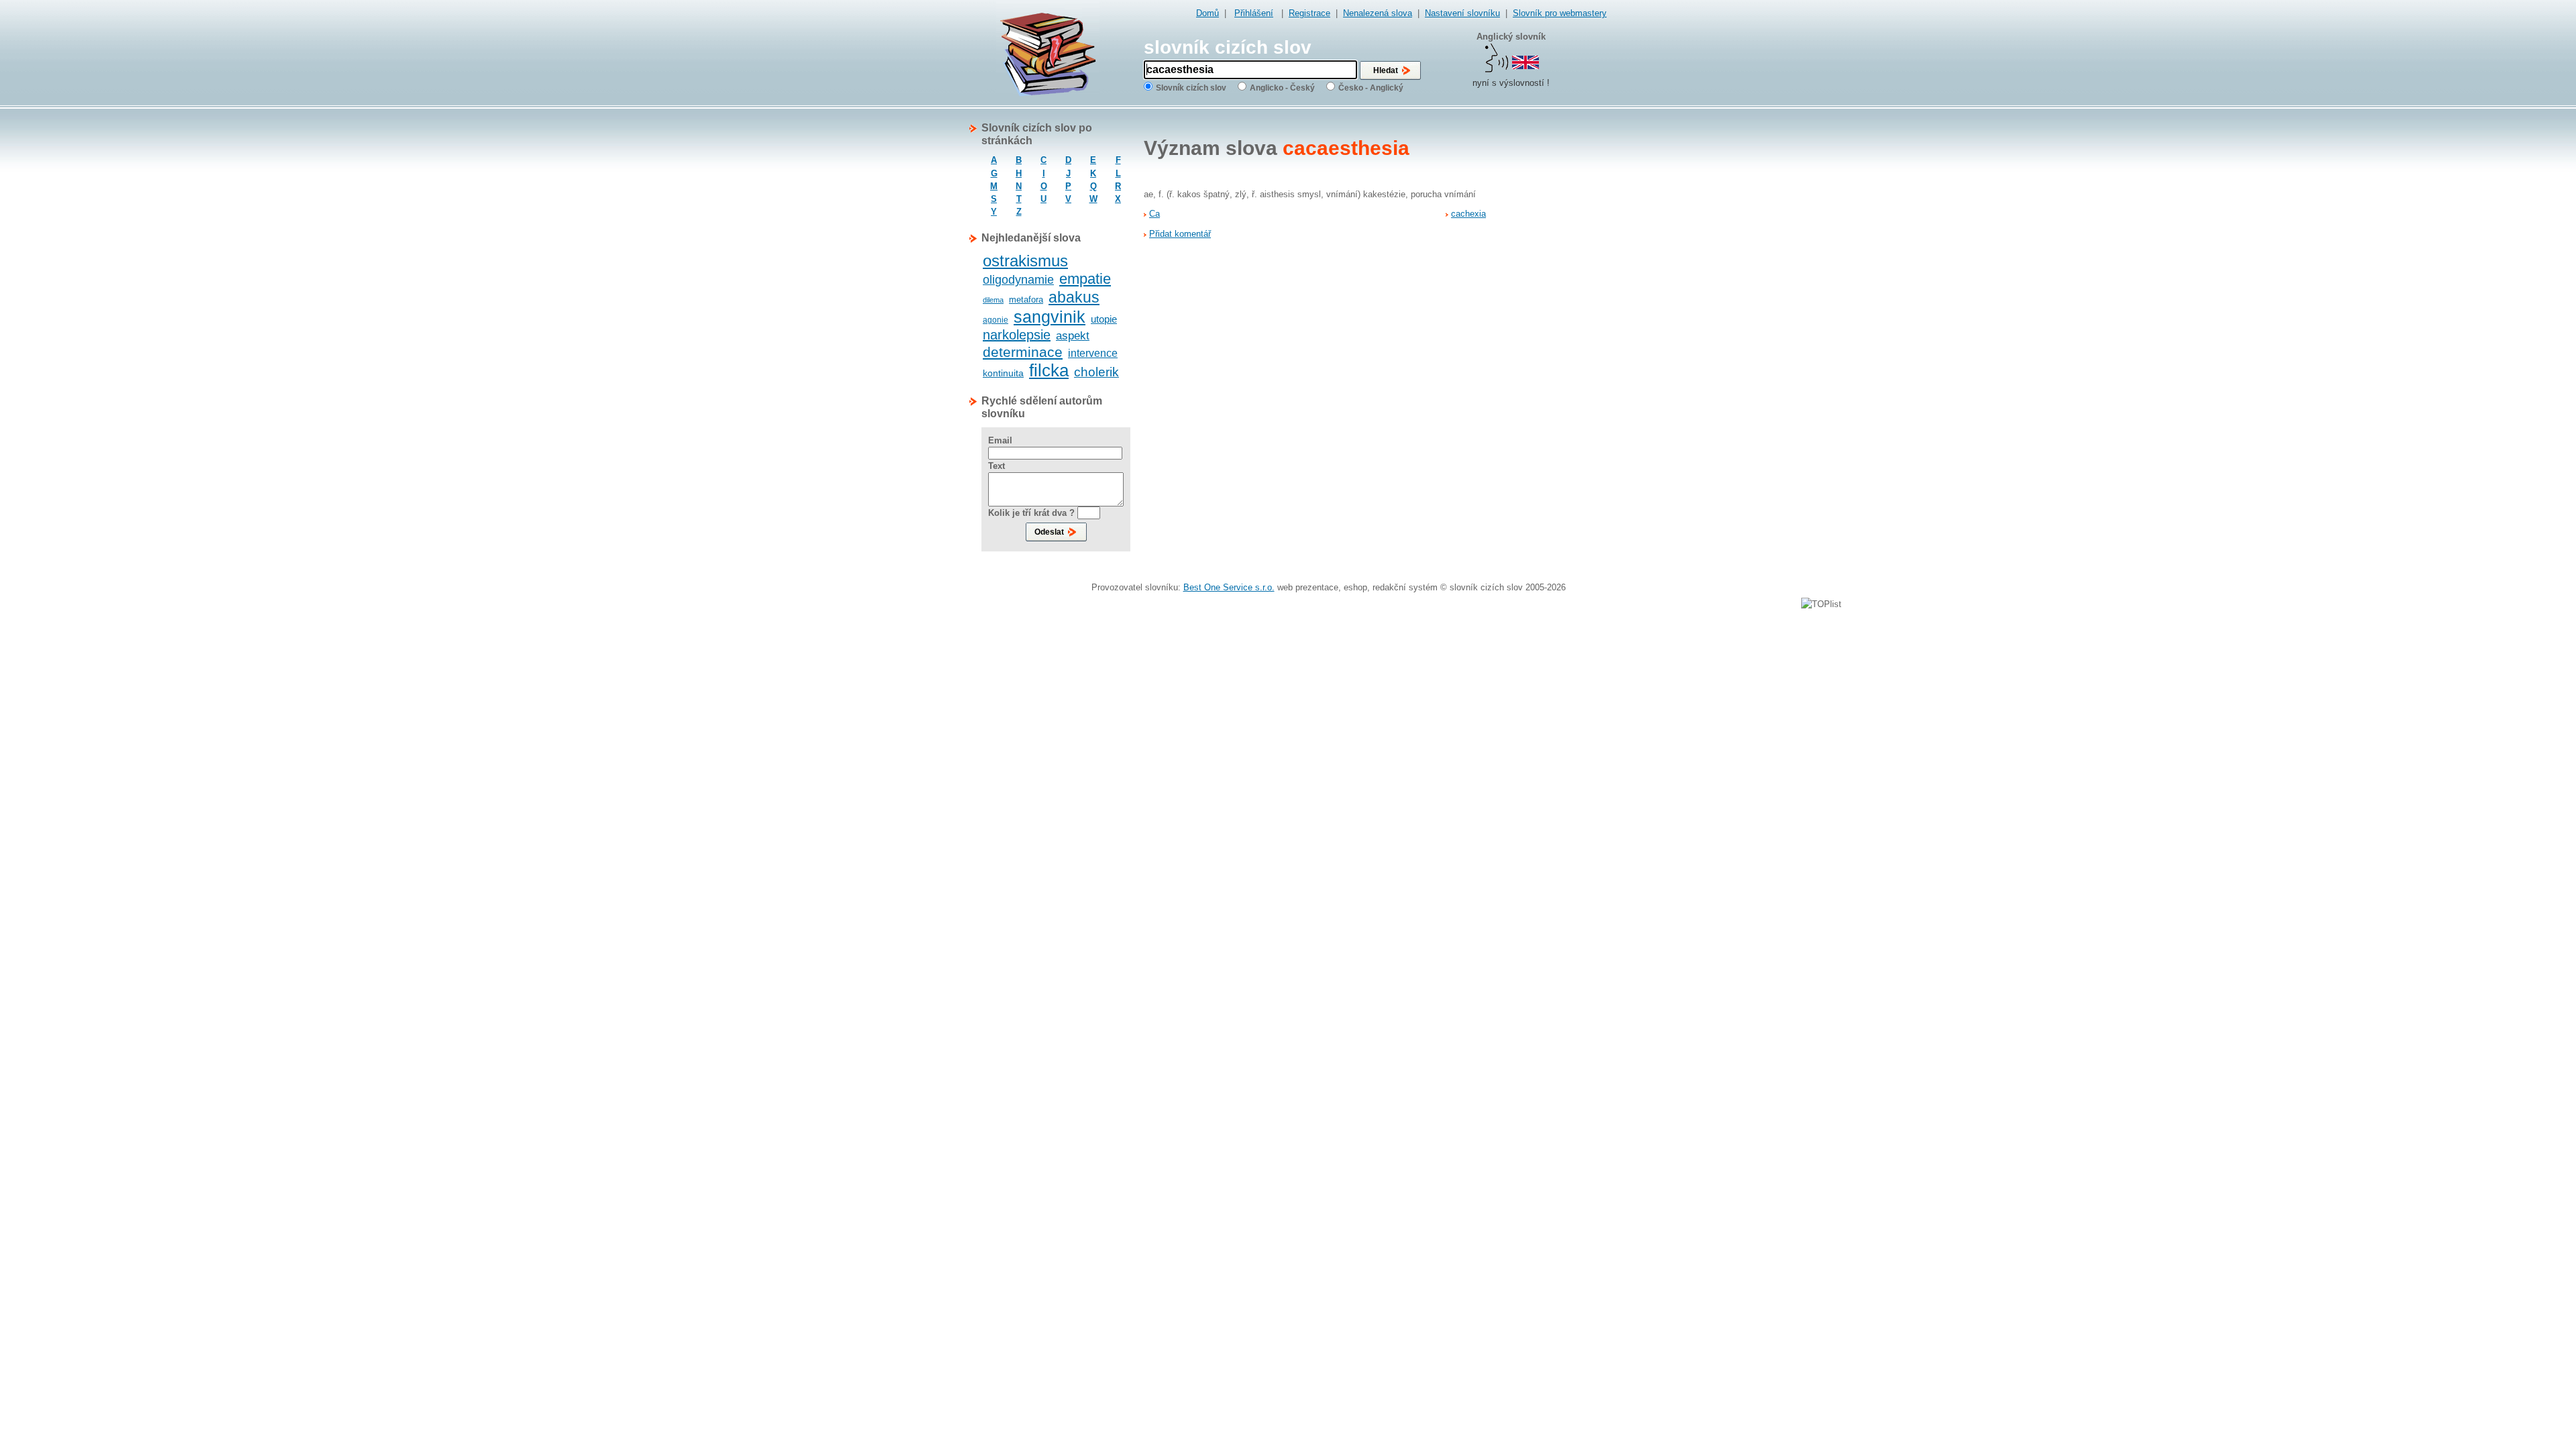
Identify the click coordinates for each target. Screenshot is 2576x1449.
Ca (1155, 214)
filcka (1049, 370)
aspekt (1073, 336)
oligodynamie (1018, 280)
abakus (1074, 297)
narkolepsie (1017, 335)
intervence (1093, 353)
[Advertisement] (1553, 323)
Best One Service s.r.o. (1229, 587)
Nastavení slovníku (1462, 13)
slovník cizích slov (1228, 47)
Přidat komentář (1180, 234)
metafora (1026, 300)
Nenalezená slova (1378, 13)
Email (1000, 440)
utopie (1104, 319)
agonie (996, 320)
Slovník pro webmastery (1560, 13)
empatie (1085, 279)
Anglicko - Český (1282, 88)
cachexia (1468, 214)
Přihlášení (1254, 13)
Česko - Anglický (1371, 88)
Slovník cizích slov (1191, 88)
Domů (1207, 13)
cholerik (1096, 372)
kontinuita (1003, 373)
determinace (1023, 352)
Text (997, 466)
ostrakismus (1025, 261)
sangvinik (1050, 317)
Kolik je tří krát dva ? (1031, 513)
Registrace (1309, 13)
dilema (993, 300)
